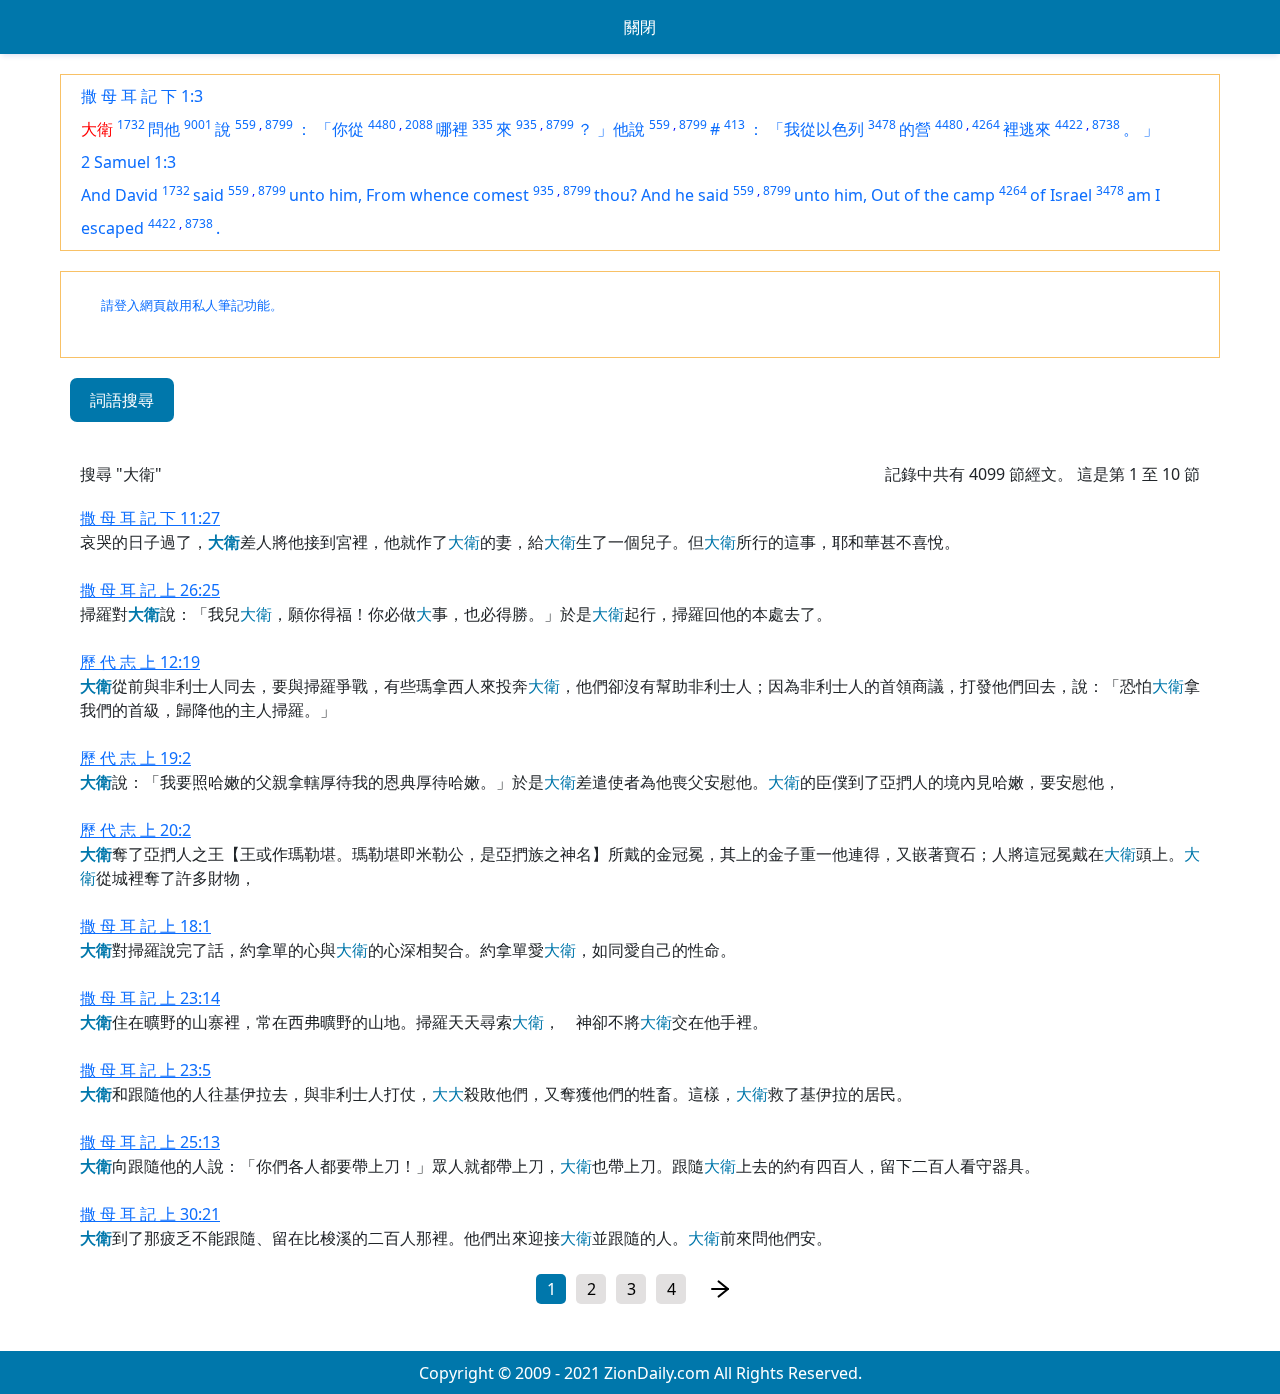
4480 (382, 124)
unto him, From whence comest (409, 195)
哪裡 (452, 129)
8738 (1106, 124)
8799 (279, 124)
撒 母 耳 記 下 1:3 (142, 96)
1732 (131, 124)
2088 (419, 124)
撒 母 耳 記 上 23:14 (150, 998)
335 (482, 124)
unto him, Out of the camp (894, 195)
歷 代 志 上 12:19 (140, 662)
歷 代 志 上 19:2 (135, 758)
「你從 (340, 129)
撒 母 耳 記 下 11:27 (150, 518)
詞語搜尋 (122, 400)
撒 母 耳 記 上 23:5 (145, 1070)
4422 (1069, 124)
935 (526, 124)
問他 (164, 129)
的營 (915, 129)
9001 (198, 124)
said (208, 195)
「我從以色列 (816, 129)
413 (734, 124)
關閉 (640, 27)
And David (119, 195)
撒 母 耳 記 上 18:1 (145, 926)
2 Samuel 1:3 (128, 162)
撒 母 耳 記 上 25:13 (150, 1142)
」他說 (621, 129)
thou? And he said (661, 195)
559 (245, 124)
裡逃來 (1027, 129)
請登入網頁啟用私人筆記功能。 (192, 305)
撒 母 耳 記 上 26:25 (150, 590)
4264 (986, 124)
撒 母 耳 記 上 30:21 (150, 1214)
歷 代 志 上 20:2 (135, 830)
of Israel (1061, 195)
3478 (882, 124)
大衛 (97, 129)
